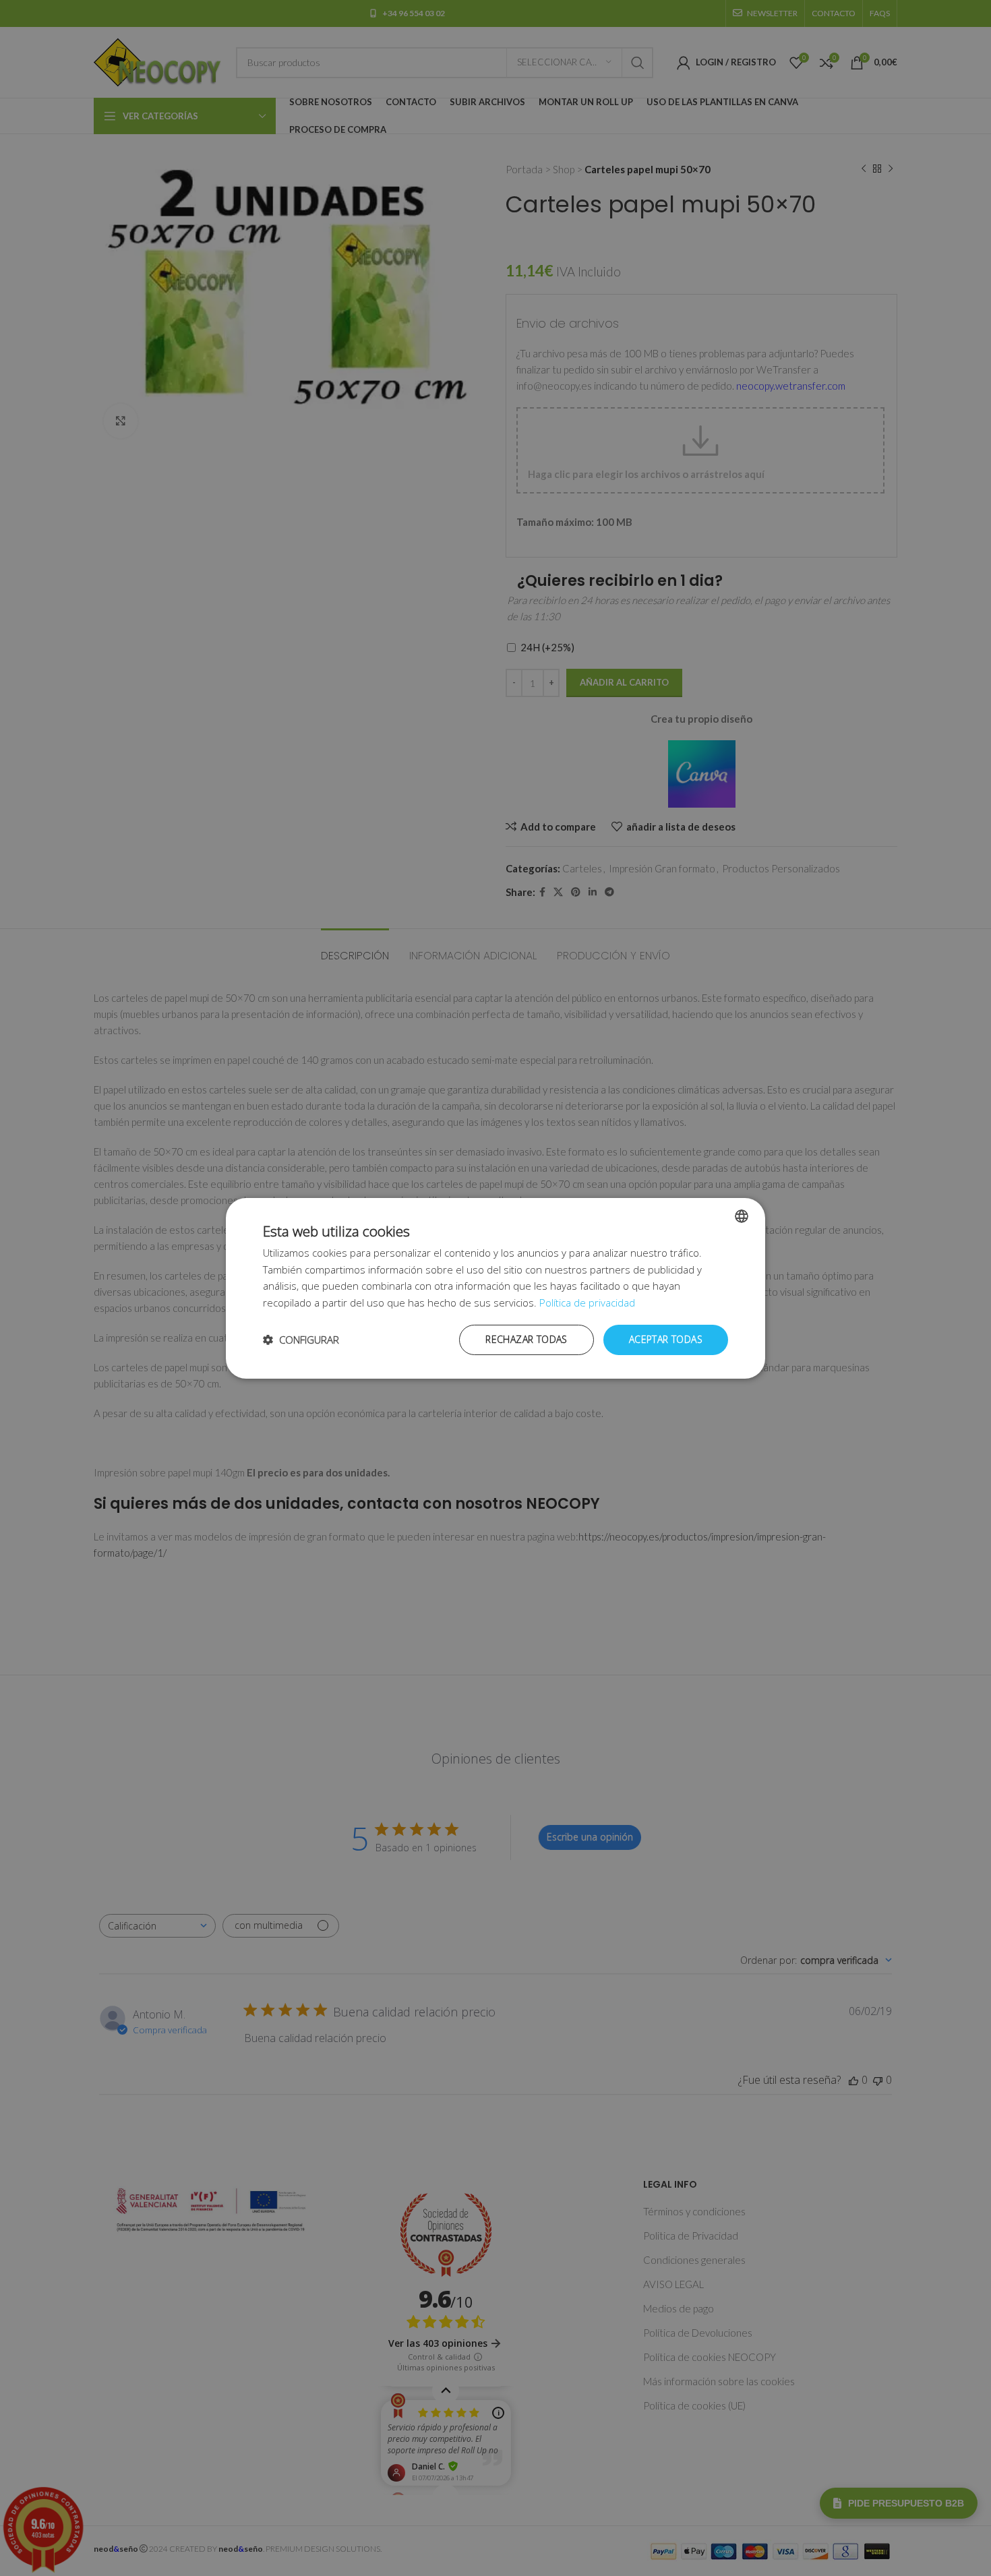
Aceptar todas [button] (666, 1339)
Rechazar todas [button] (527, 1339)
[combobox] (742, 1216)
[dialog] (495, 1288)
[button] (301, 1340)
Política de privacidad (587, 1302)
